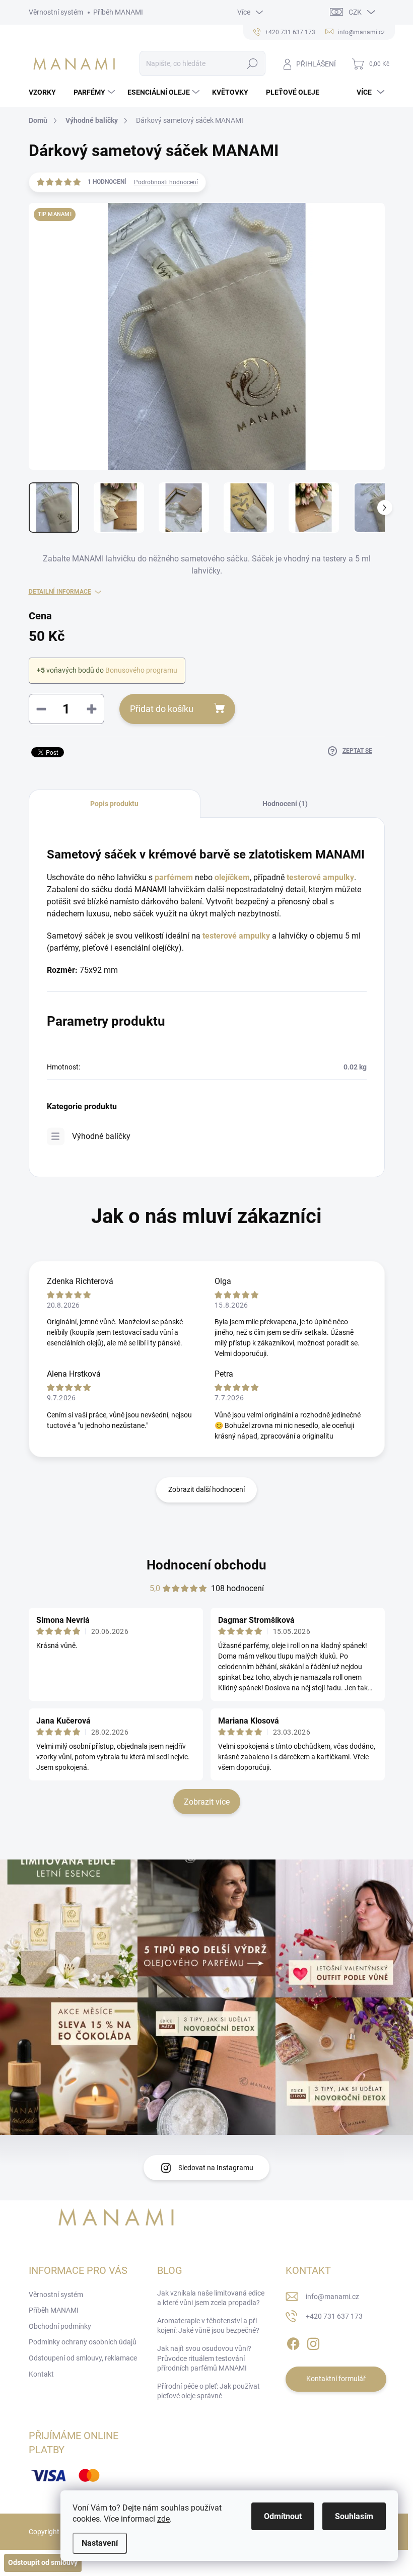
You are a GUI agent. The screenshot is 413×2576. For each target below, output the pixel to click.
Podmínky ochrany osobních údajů (83, 2342)
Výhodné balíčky (101, 1136)
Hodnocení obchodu (206, 1565)
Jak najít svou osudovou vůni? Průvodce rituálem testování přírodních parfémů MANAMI (204, 2358)
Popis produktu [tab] (114, 804)
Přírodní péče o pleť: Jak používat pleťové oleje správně (209, 2391)
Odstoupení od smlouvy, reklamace (83, 2358)
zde (163, 2519)
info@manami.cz (332, 2297)
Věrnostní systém (56, 12)
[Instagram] (313, 2342)
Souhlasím (354, 2516)
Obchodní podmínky (60, 2326)
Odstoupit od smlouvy (43, 2562)
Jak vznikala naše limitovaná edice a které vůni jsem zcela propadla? (211, 2298)
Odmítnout (283, 2516)
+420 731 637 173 (334, 2316)
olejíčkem (232, 877)
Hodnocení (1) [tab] (285, 804)
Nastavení (100, 2543)
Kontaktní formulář (336, 2379)
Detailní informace (60, 592)
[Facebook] (293, 2342)
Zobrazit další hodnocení (206, 1489)
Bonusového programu (141, 670)
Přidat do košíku (162, 709)
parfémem (175, 877)
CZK (355, 12)
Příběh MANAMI (118, 12)
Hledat (252, 63)
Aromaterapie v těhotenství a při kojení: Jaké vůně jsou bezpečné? (208, 2326)
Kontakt (41, 2374)
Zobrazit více (207, 1802)
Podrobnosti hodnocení (166, 182)
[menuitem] (46, 92)
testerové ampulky (236, 936)
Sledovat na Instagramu (216, 2168)
